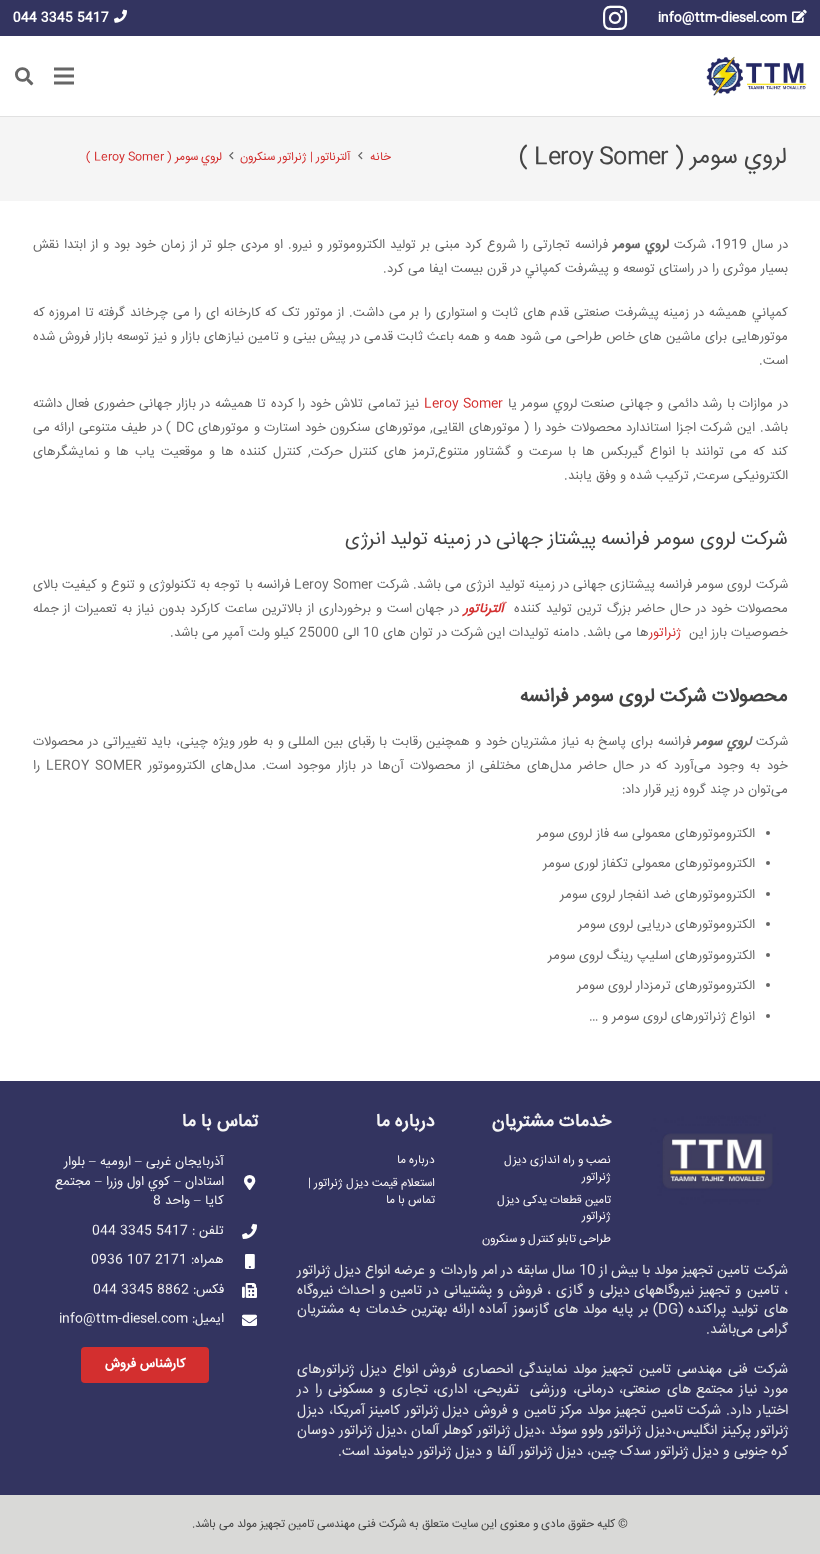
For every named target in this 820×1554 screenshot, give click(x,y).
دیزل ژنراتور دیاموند (427, 1452)
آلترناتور (484, 609)
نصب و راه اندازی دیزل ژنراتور (557, 1168)
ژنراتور (667, 633)
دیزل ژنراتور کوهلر (492, 1431)
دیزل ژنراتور (354, 1370)
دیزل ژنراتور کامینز (419, 1411)
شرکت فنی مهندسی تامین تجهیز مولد (321, 1524)
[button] (24, 76)
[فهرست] (64, 76)
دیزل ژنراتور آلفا (540, 1452)
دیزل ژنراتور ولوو (626, 1431)
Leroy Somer (464, 404)
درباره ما (416, 1160)
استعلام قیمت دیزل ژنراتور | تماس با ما (371, 1191)
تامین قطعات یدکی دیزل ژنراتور (554, 1208)
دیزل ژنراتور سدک (669, 1452)
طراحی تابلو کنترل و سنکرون (546, 1239)
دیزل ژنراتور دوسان (350, 1431)
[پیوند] (756, 76)
